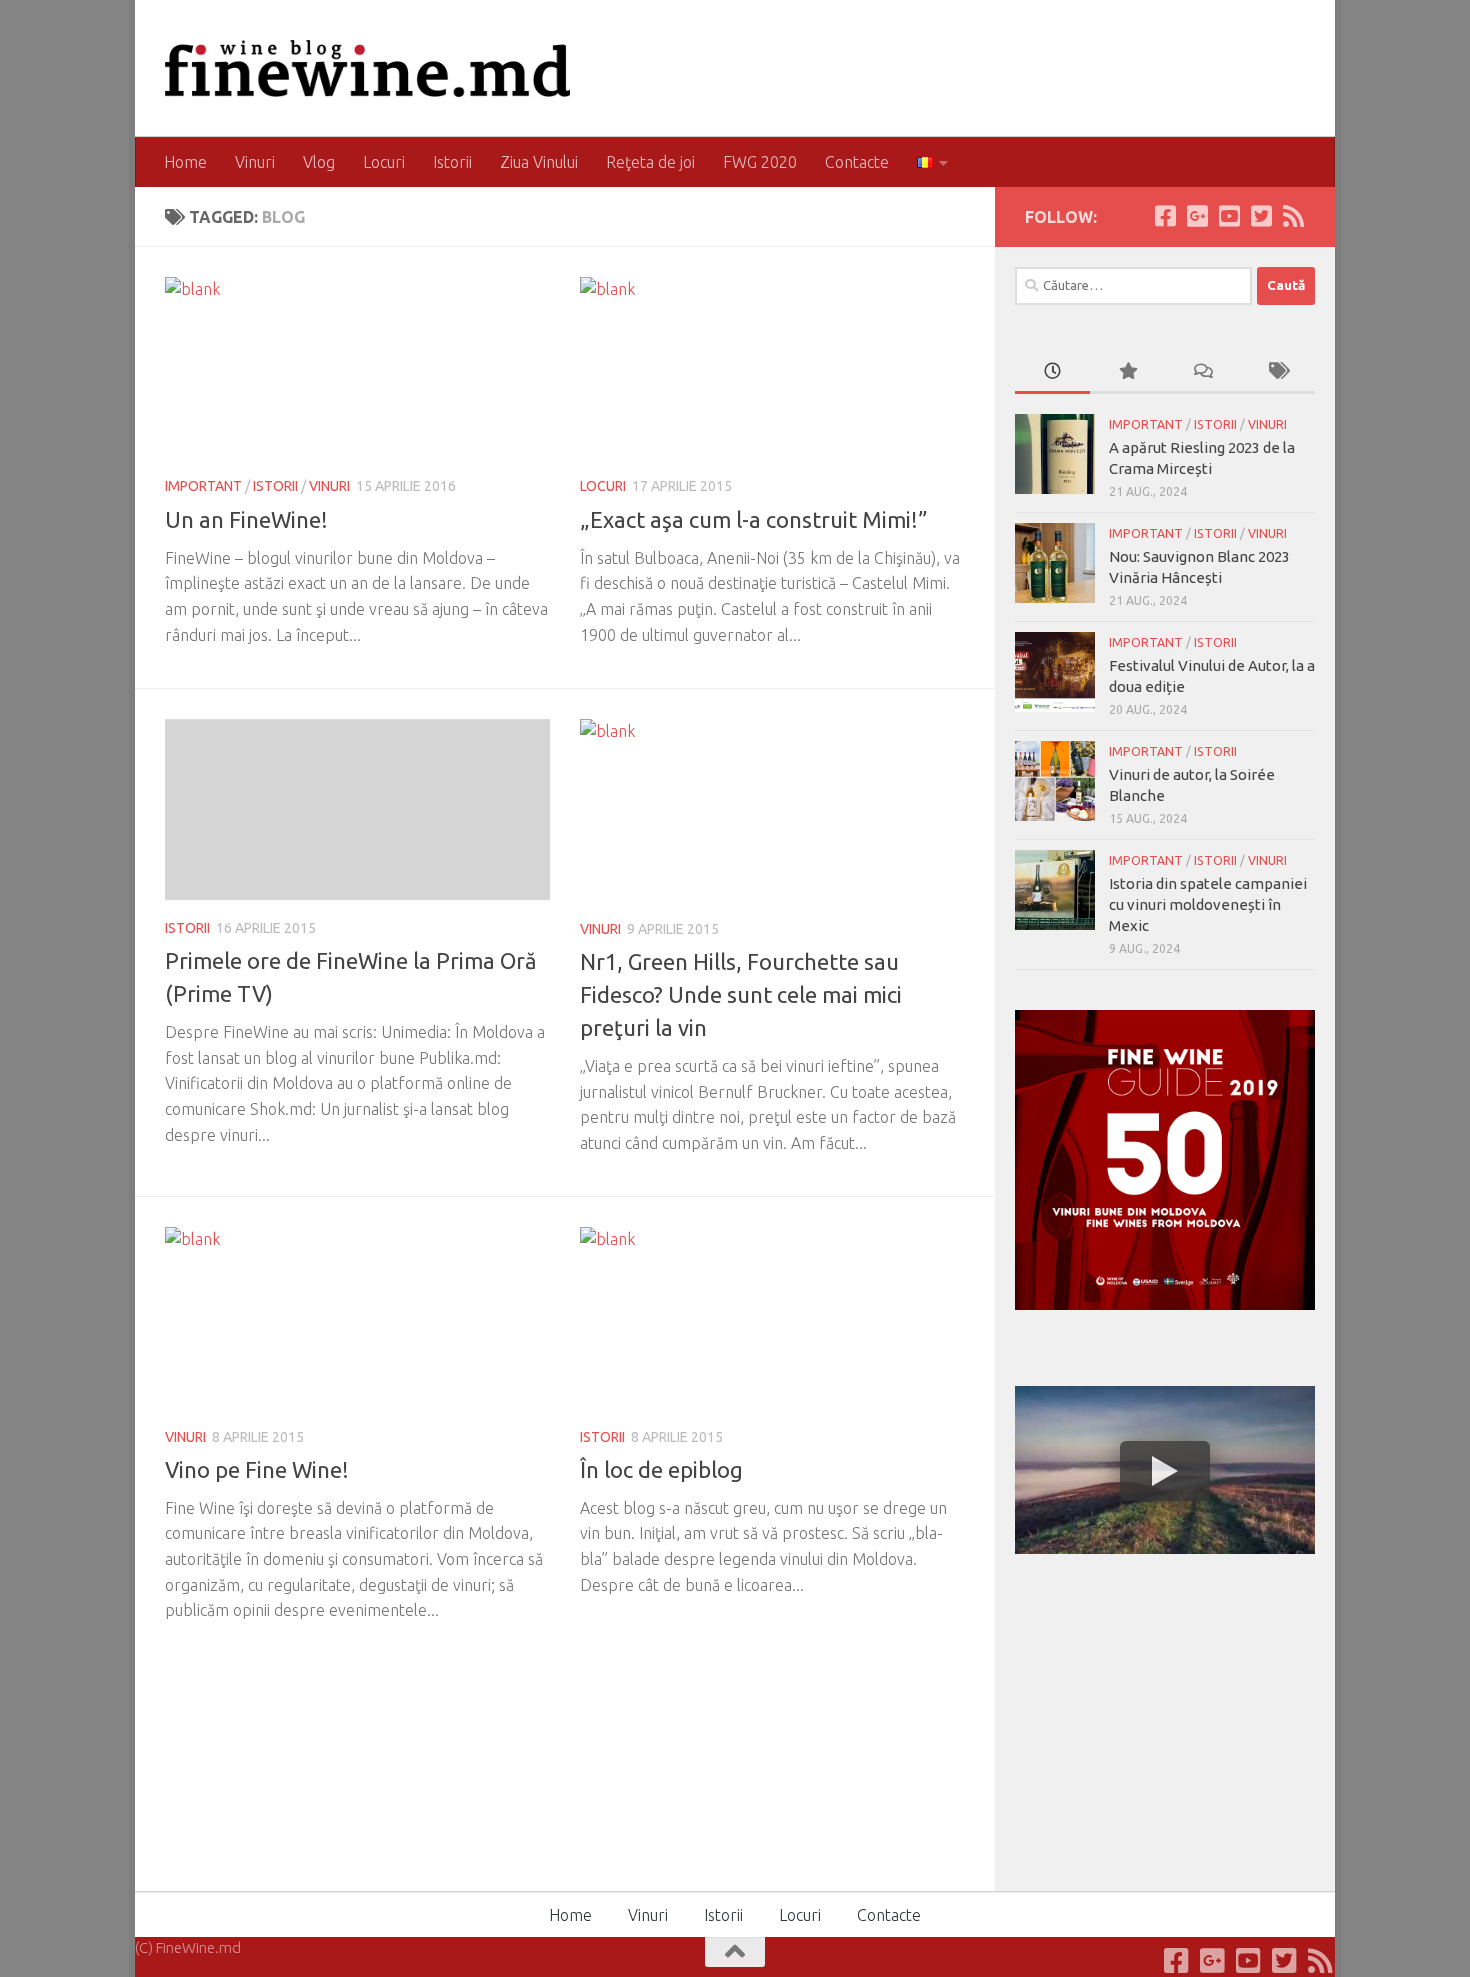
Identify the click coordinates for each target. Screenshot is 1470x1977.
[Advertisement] (1165, 1719)
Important (203, 486)
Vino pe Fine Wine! (257, 1469)
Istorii (452, 162)
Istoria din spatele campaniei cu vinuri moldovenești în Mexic (1208, 904)
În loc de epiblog (661, 1469)
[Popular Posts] (1127, 372)
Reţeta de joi (650, 162)
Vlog (319, 162)
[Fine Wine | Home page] (367, 68)
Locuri (384, 162)
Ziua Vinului (539, 162)
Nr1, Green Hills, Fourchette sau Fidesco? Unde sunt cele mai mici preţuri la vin (741, 994)
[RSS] (1293, 216)
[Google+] (1197, 216)
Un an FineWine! (246, 519)
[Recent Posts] (1052, 372)
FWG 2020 (760, 162)
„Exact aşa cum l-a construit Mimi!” (754, 519)
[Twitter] (1261, 216)
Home (185, 162)
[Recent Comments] (1202, 372)
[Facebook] (1165, 216)
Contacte (857, 162)
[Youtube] (1229, 216)
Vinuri (255, 162)
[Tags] (1277, 372)
